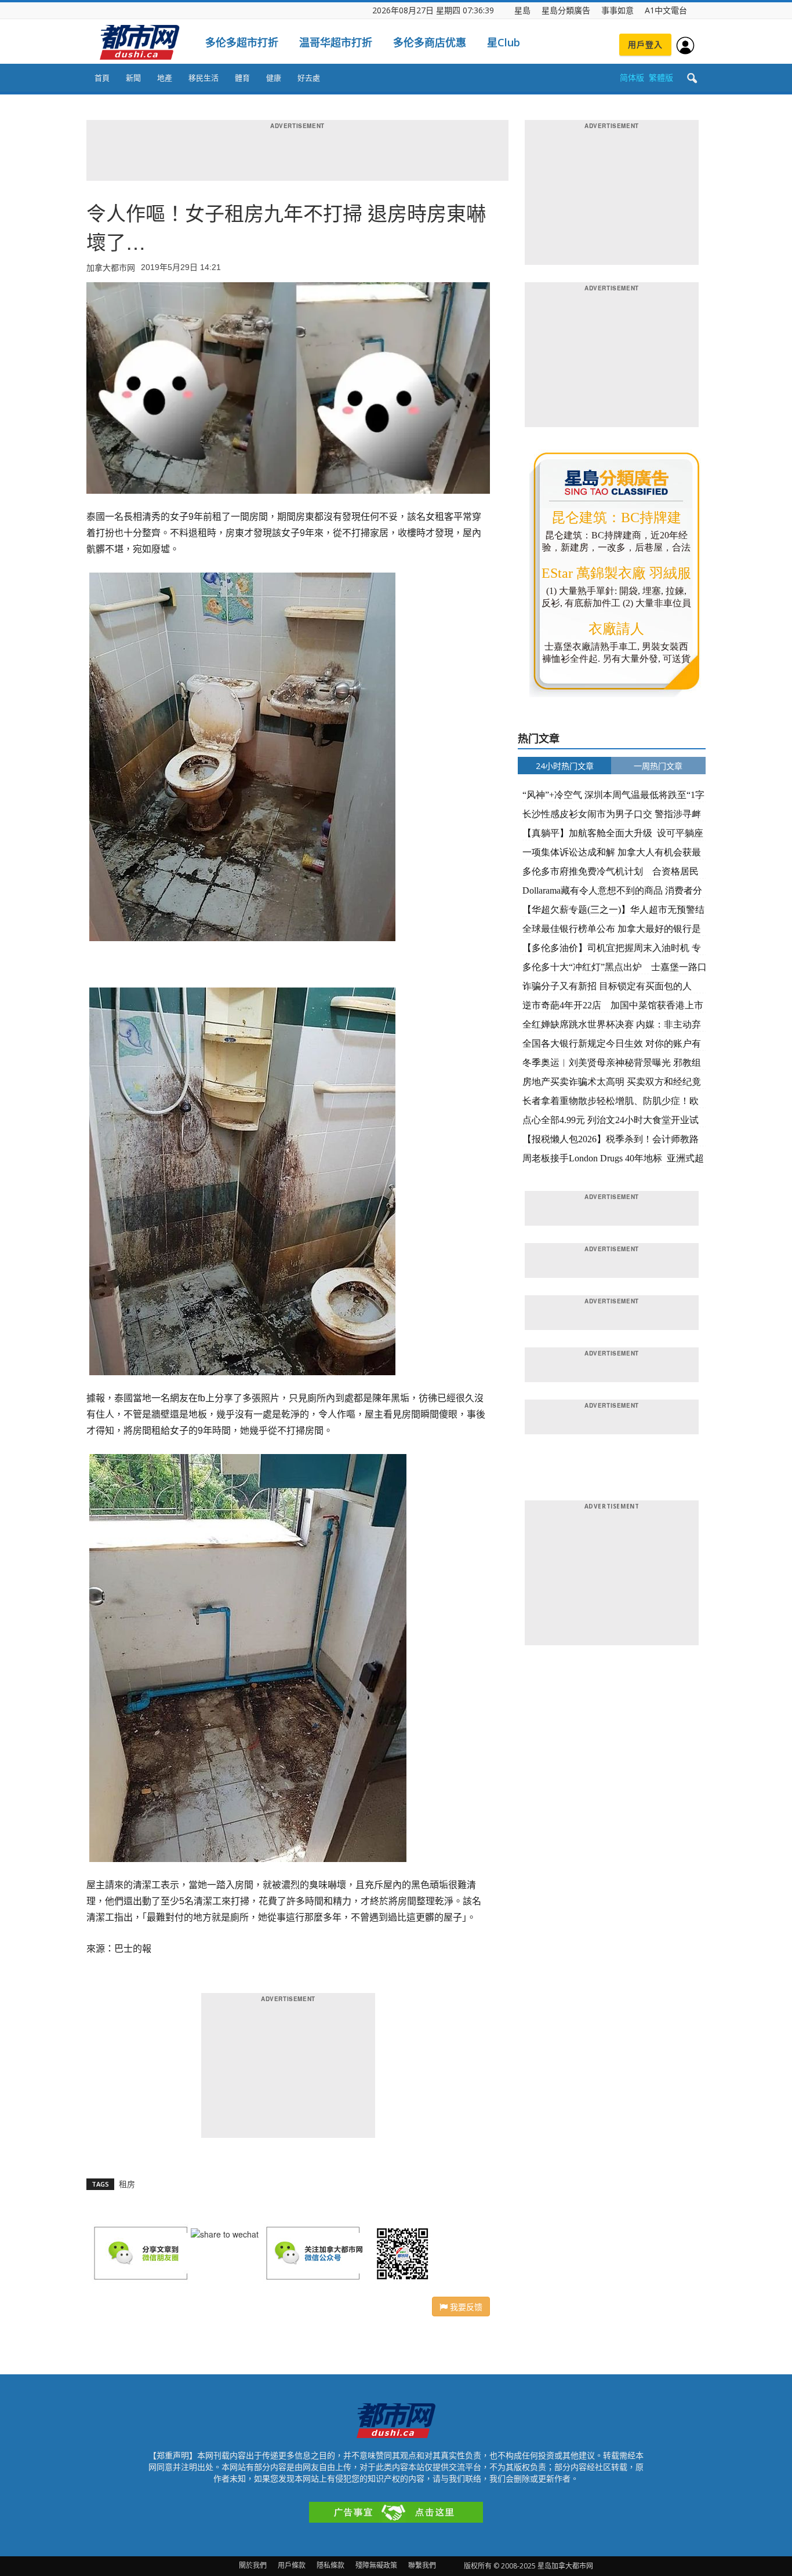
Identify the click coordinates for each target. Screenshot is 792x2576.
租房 (127, 2184)
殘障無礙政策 (376, 2565)
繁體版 (661, 77)
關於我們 (253, 2565)
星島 (522, 10)
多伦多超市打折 (242, 42)
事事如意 (617, 10)
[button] (692, 79)
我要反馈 (465, 2307)
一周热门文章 (658, 766)
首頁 (102, 78)
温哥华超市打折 (336, 42)
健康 (274, 78)
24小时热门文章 (565, 766)
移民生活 (204, 78)
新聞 (133, 78)
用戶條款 (292, 2565)
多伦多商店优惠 (430, 42)
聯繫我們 (422, 2565)
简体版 (632, 77)
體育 (242, 78)
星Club (504, 42)
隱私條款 (330, 2565)
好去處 (309, 78)
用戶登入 (645, 44)
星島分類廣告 (566, 10)
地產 (165, 78)
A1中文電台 (666, 10)
